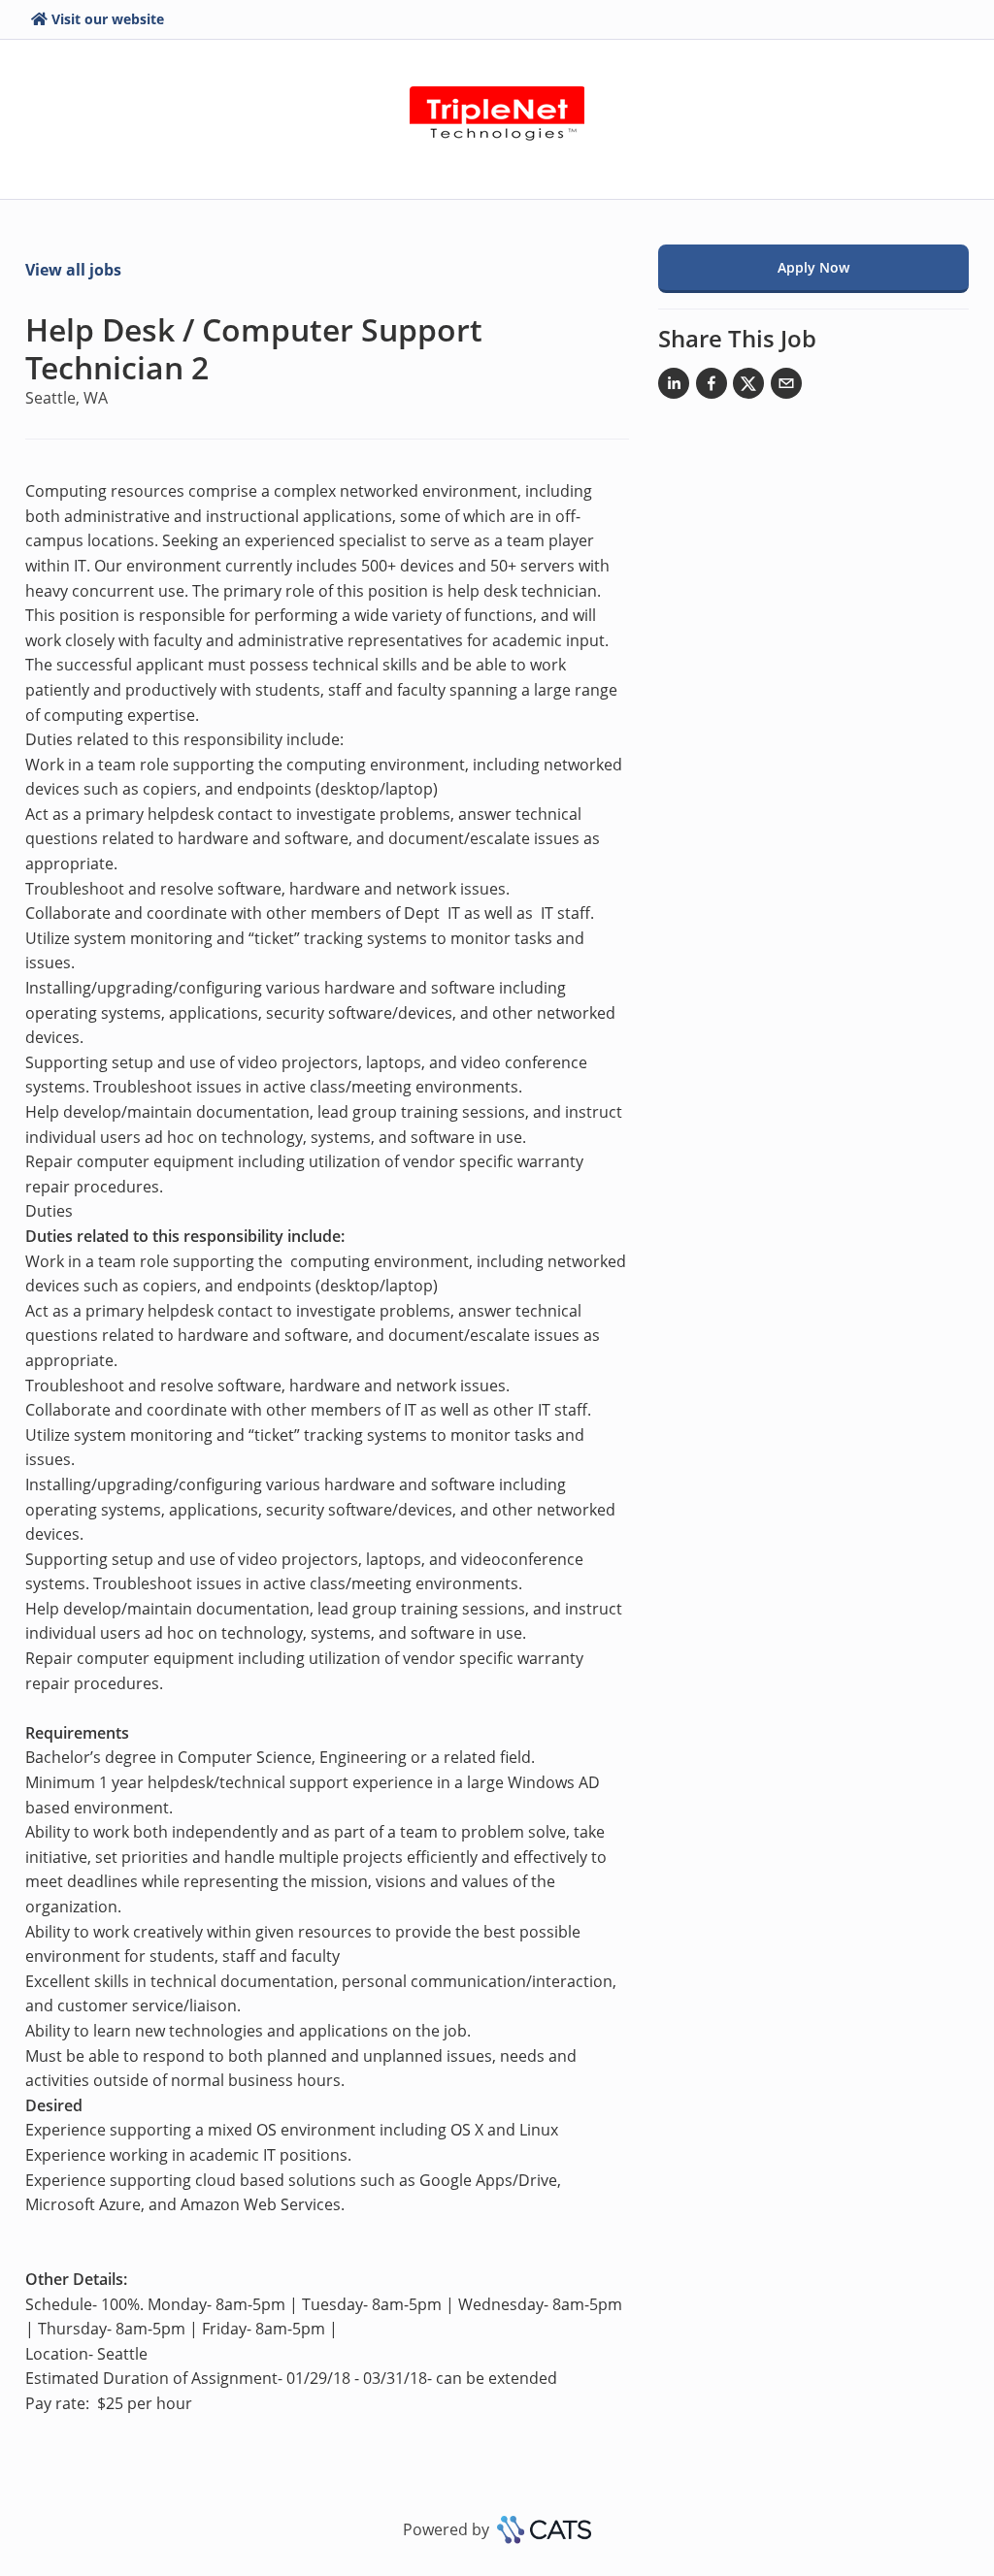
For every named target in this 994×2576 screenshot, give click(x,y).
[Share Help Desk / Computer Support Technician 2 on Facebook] (712, 387)
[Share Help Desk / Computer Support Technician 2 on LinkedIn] (674, 387)
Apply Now (813, 267)
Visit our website (108, 19)
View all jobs (73, 270)
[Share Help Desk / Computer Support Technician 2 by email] (786, 387)
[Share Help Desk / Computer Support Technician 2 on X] (748, 387)
